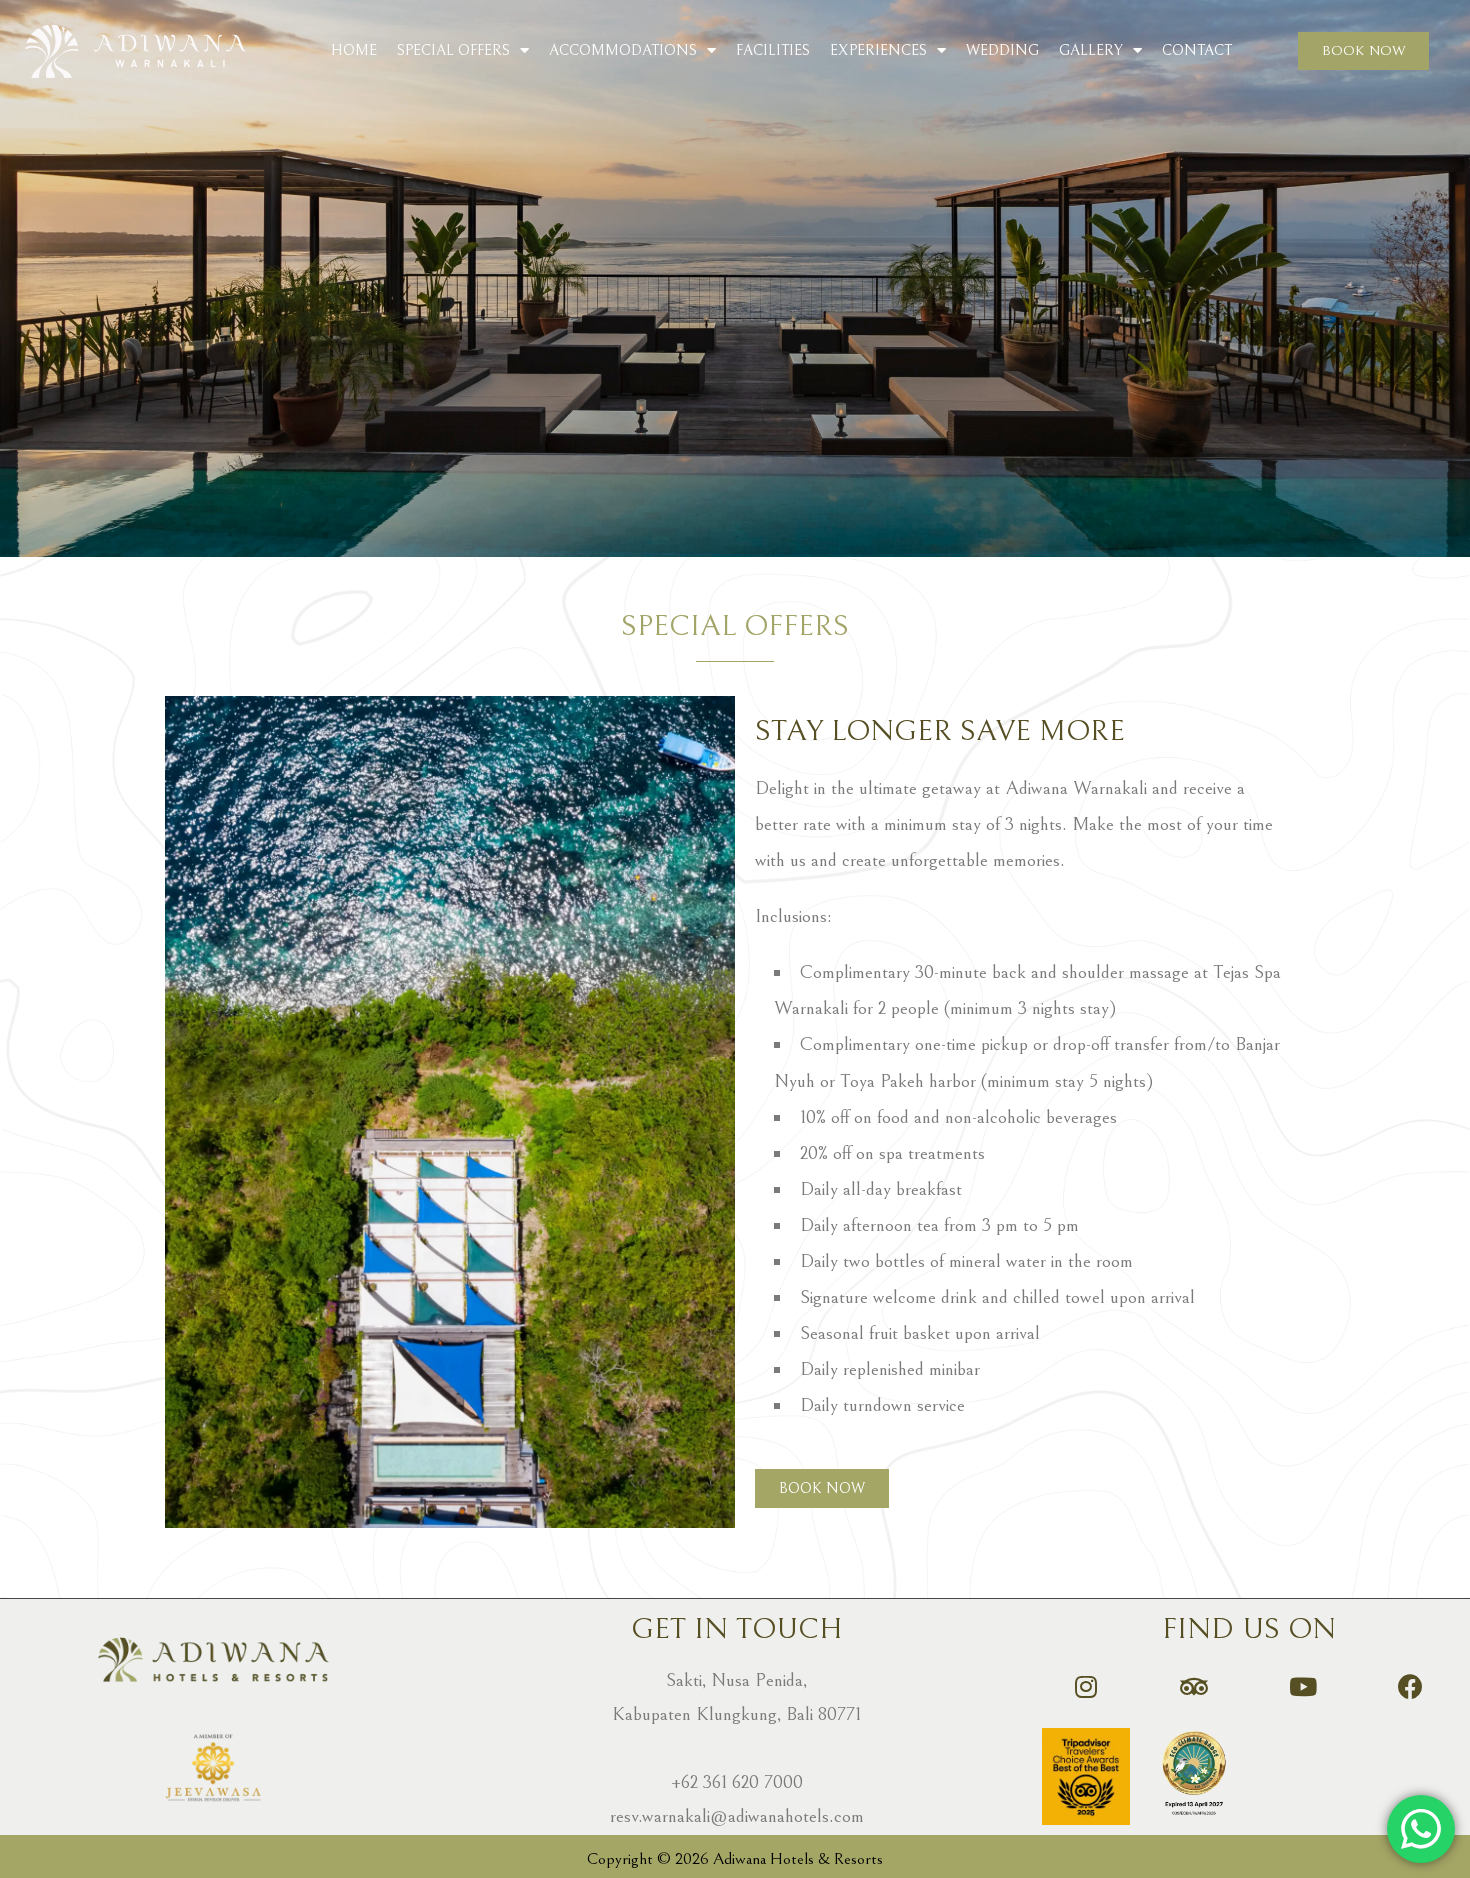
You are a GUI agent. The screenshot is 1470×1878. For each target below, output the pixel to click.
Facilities (773, 50)
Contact (1197, 50)
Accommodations (623, 50)
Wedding (1002, 50)
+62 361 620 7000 (737, 1782)
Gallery (1091, 50)
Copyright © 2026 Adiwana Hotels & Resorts (735, 1859)
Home (354, 50)
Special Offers (453, 50)
